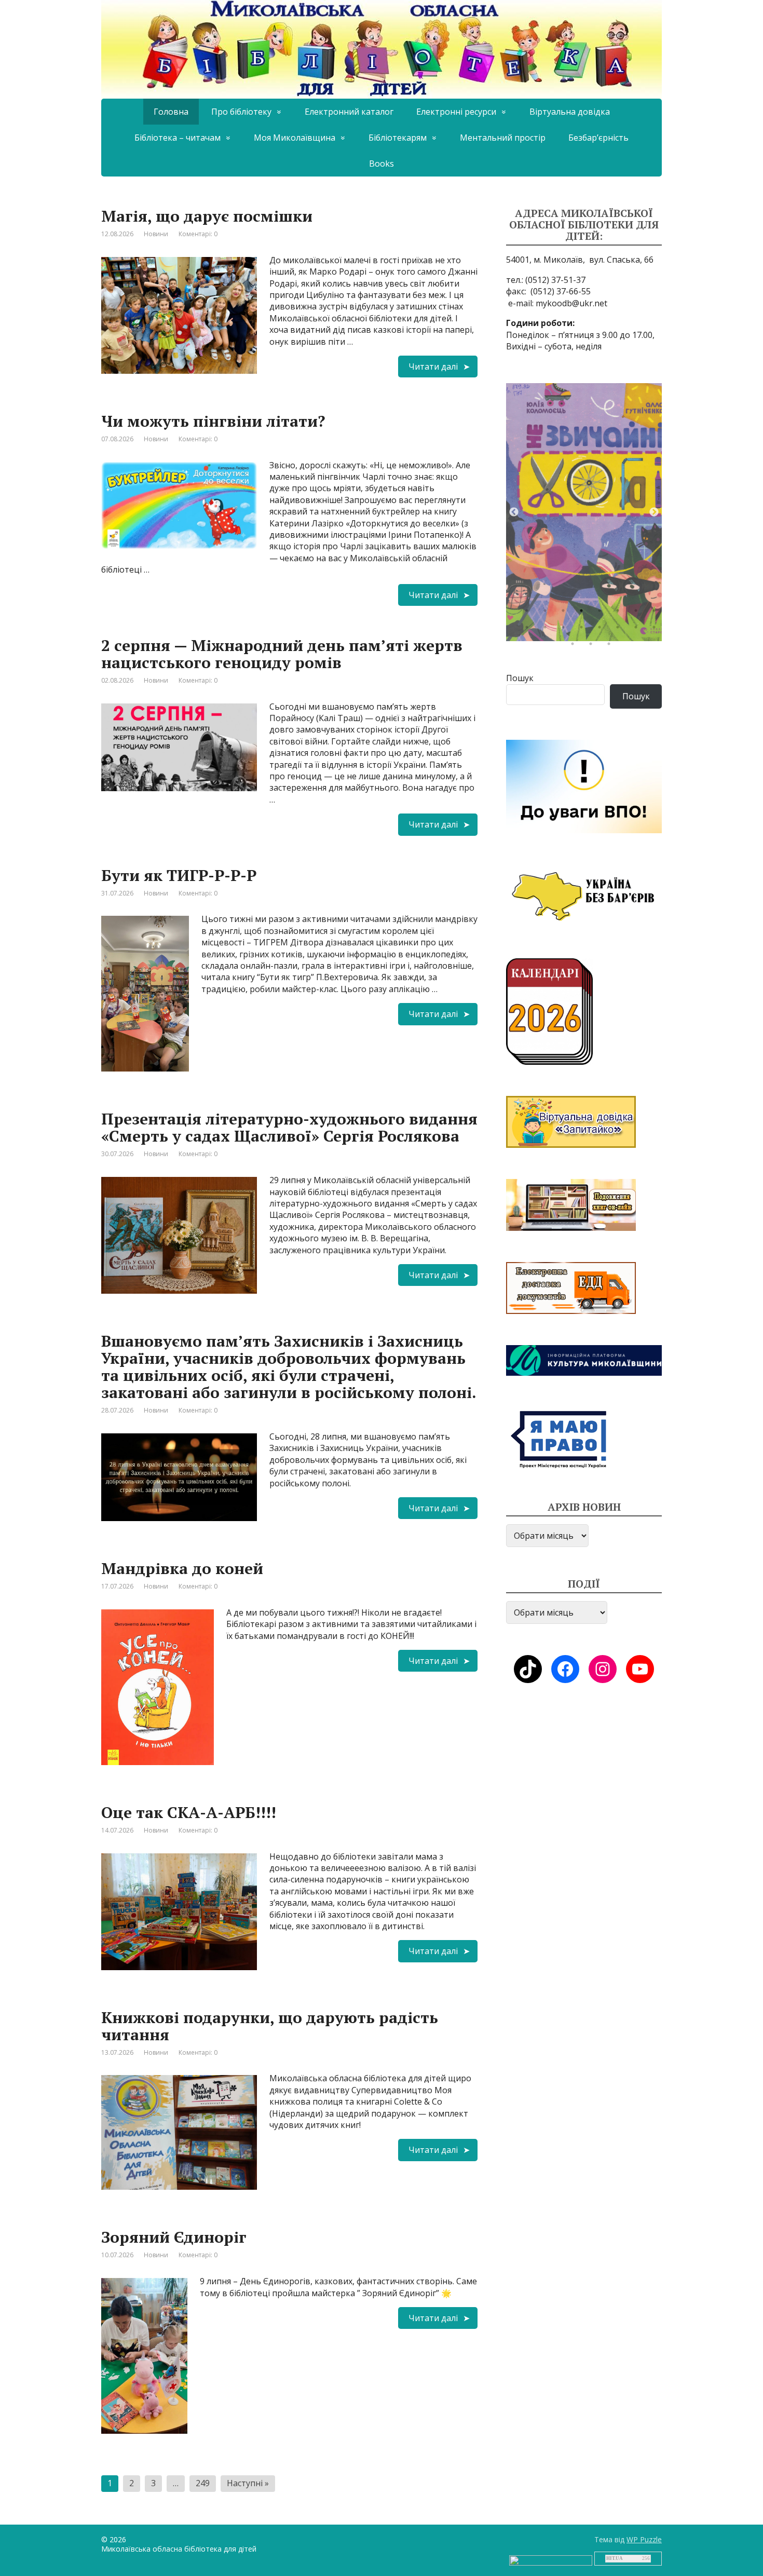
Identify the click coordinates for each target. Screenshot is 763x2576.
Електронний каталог (349, 112)
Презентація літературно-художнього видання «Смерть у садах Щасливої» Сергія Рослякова (289, 1127)
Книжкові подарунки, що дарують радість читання (270, 2026)
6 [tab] (620, 613)
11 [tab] (566, 630)
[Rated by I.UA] (551, 2560)
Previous (514, 512)
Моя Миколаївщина (295, 138)
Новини (156, 234)
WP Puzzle (644, 2539)
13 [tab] (602, 630)
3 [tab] (566, 613)
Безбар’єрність (598, 138)
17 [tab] (575, 646)
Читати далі (433, 367)
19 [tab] (611, 646)
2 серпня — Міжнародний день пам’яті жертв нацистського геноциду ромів (282, 654)
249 (203, 2483)
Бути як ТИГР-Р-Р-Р (179, 875)
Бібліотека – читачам (178, 138)
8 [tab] (657, 613)
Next (654, 512)
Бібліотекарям (398, 138)
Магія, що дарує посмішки (207, 216)
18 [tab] (593, 646)
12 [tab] (584, 630)
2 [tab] (548, 613)
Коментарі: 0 (198, 234)
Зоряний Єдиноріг (174, 2237)
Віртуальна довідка (570, 112)
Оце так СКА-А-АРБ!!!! (189, 1812)
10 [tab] (548, 630)
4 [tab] (584, 613)
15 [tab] (638, 630)
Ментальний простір (503, 138)
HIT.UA (615, 2558)
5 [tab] (602, 613)
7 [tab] (638, 613)
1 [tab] (529, 613)
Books (382, 164)
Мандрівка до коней (182, 1568)
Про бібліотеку (241, 112)
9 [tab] (529, 630)
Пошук (520, 678)
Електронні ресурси (456, 112)
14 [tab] (620, 630)
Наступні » (248, 2483)
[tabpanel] (584, 512)
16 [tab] (657, 630)
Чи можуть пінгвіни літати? (213, 421)
